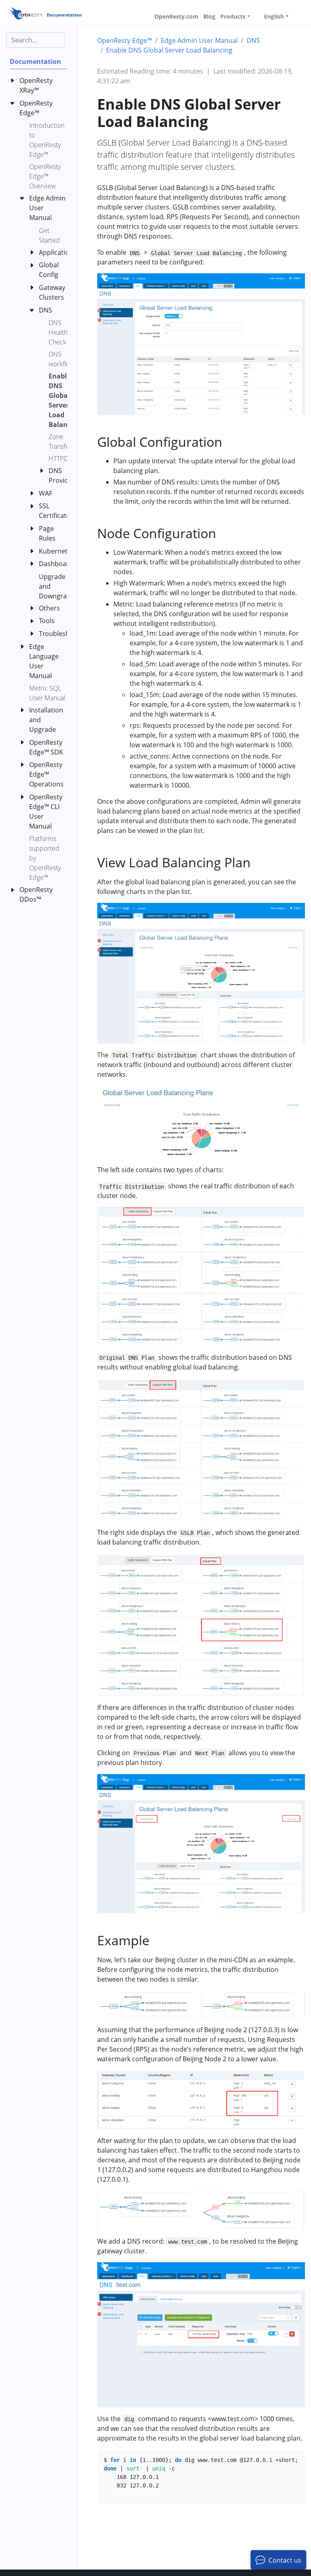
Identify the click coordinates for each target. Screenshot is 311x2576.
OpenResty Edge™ (125, 40)
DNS (253, 40)
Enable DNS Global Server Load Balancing (169, 50)
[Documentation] (26, 13)
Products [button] (233, 16)
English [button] (274, 16)
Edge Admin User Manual (199, 40)
